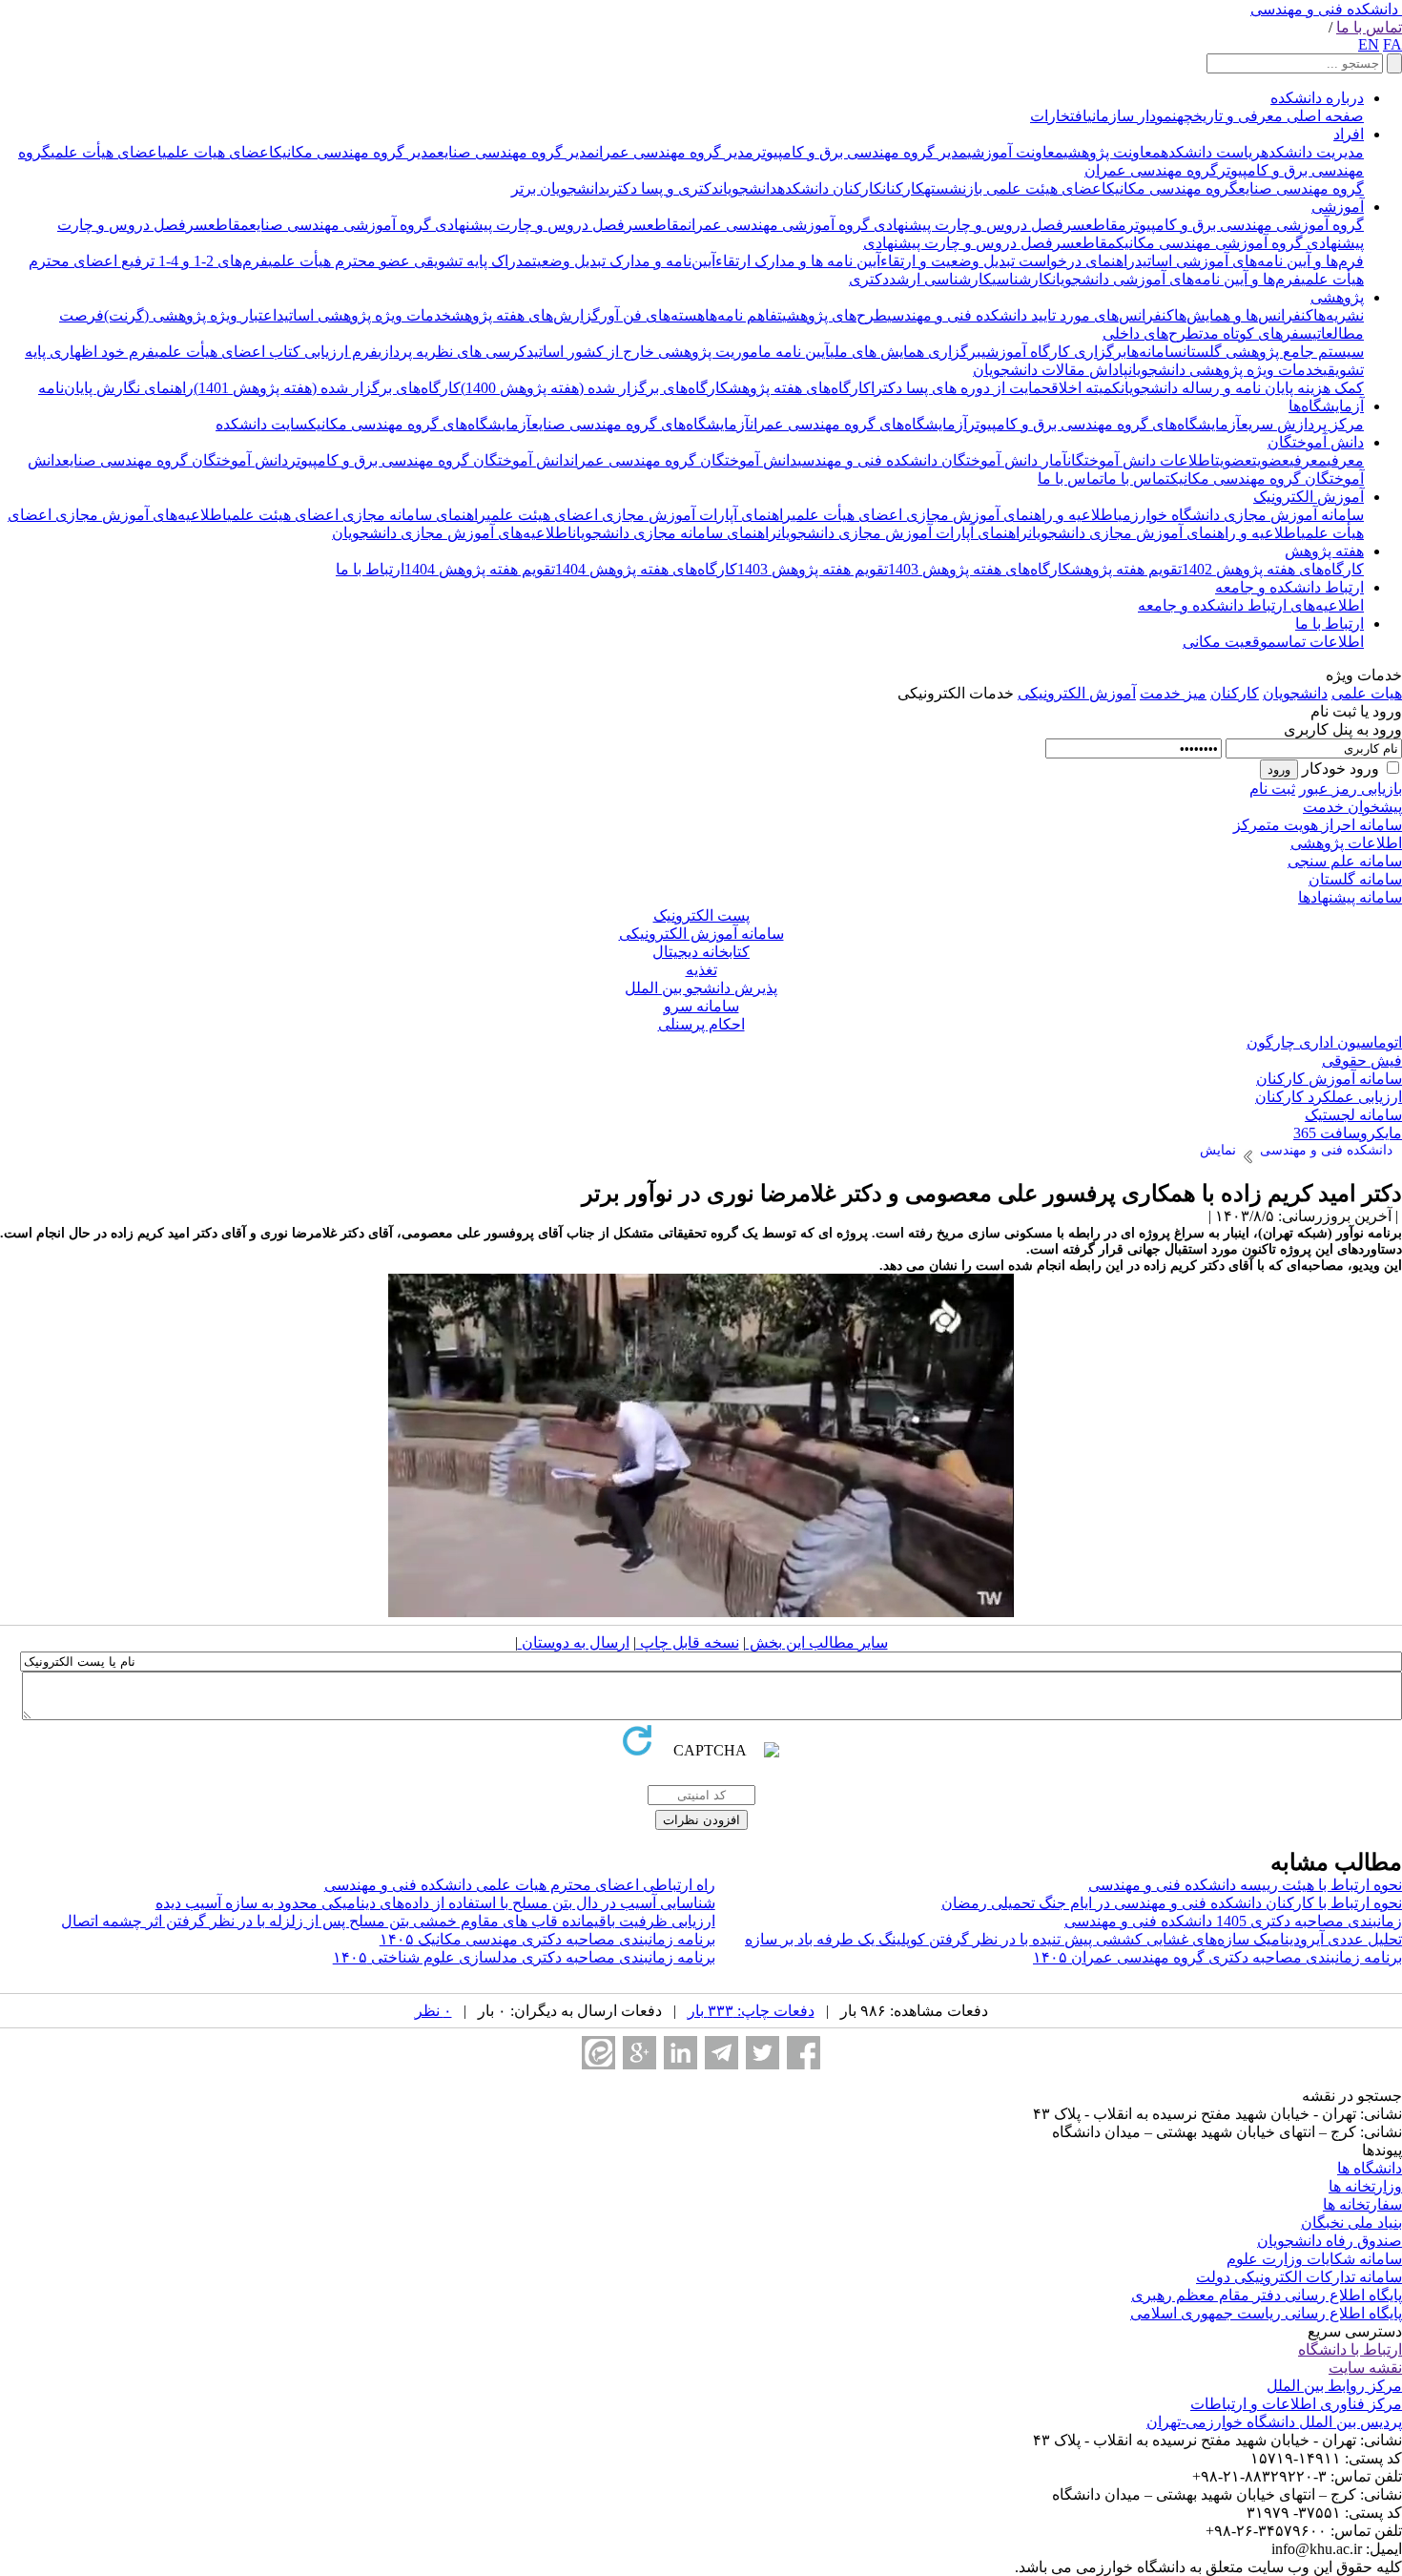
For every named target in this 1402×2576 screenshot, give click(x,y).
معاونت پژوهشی (1112, 152)
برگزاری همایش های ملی (906, 352)
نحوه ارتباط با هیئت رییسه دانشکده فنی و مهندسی (1245, 1885)
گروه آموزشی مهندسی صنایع (340, 225)
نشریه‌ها (1339, 315)
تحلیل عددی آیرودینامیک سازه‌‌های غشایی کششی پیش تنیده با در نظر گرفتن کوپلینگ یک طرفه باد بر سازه (1073, 1939)
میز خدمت (1173, 693)
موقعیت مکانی (1229, 642)
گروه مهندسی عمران (1151, 170)
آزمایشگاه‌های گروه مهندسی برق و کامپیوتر (1104, 424)
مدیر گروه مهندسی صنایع (516, 152)
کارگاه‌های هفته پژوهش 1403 (979, 569)
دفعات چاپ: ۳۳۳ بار (751, 2011)
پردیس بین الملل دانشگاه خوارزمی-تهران (1274, 2422)
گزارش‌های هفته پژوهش (526, 315)
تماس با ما (1369, 27)
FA (1392, 44)
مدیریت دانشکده (1312, 152)
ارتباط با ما (370, 569)
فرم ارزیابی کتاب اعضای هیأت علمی (266, 352)
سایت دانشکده (262, 424)
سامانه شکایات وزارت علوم (1314, 2259)
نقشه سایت (1365, 2368)
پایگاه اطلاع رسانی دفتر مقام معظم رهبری (1267, 2295)
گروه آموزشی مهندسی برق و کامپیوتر (1245, 225)
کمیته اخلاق (1086, 388)
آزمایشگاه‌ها (1326, 406)
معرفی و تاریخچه (1230, 116)
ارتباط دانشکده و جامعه (1289, 587)
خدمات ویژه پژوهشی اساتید (364, 315)
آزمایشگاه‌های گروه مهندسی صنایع (640, 424)
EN (1369, 44)
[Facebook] (804, 2053)
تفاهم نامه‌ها (743, 315)
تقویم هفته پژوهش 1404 (480, 569)
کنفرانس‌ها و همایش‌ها (1244, 315)
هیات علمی (1367, 693)
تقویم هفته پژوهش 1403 (813, 569)
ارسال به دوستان (574, 1642)
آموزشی (1338, 207)
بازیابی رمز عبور (1350, 789)
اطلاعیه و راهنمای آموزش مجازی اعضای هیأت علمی (955, 515)
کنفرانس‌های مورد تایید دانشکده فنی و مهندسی (1031, 315)
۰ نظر (433, 2011)
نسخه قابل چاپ (688, 1642)
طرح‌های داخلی (1151, 333)
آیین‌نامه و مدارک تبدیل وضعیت (624, 261)
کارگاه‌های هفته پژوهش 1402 (1273, 569)
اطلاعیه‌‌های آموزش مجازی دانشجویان (452, 533)
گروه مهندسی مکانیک (1172, 188)
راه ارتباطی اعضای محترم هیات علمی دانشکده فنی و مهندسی (520, 1885)
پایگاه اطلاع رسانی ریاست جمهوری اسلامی (1266, 2313)
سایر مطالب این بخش (817, 1642)
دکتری (869, 279)
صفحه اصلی (1323, 116)
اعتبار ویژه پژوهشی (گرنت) (190, 315)
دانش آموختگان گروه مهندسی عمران (684, 460)
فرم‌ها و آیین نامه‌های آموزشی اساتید (1249, 261)
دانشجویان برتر (558, 188)
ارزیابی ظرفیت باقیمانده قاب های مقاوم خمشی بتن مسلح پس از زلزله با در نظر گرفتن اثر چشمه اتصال (388, 1921)
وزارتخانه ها (1365, 2186)
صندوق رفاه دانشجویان (1330, 2241)
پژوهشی (1337, 297)
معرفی (1345, 460)
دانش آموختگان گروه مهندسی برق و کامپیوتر (429, 460)
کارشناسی (1022, 279)
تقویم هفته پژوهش (1126, 569)
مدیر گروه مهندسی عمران (674, 152)
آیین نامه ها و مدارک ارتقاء (798, 261)
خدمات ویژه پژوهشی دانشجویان (1226, 370)
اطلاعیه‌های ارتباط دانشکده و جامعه (1251, 605)
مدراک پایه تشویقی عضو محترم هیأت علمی (400, 261)
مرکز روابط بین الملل (1334, 2386)
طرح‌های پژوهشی (835, 315)
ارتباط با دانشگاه (1350, 2349)
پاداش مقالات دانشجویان (1051, 370)
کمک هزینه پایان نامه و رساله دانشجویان (1242, 388)
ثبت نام (1272, 789)
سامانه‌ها (1155, 352)
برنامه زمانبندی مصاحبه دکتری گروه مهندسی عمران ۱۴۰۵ (1217, 1957)
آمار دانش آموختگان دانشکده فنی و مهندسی (932, 460)
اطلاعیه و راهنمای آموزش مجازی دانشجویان (1165, 533)
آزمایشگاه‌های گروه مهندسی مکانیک (420, 424)
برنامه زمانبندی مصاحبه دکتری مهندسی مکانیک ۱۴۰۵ (547, 1939)
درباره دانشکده (1317, 98)
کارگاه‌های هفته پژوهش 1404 (646, 569)
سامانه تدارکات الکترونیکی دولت (1299, 2277)
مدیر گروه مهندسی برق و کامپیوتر (860, 152)
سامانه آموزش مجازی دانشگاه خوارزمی (1241, 515)
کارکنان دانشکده (830, 188)
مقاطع (1106, 225)
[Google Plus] (639, 2053)
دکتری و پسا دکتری (662, 188)
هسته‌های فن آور (652, 315)
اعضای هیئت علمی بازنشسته (1015, 188)
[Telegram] (722, 2053)
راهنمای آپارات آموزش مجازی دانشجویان (903, 533)
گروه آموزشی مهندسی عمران (779, 225)
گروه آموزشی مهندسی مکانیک (1209, 243)
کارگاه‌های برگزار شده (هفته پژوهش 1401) (327, 388)
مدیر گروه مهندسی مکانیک (355, 152)
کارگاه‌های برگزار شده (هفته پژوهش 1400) (595, 388)
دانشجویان (748, 188)
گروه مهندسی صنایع (1301, 188)
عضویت (1271, 460)
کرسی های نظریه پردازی (452, 352)
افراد (1349, 134)
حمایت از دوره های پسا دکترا (961, 388)
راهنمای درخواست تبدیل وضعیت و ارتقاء (1008, 261)
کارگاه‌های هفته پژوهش (800, 388)
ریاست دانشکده (1211, 152)
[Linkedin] (680, 2053)
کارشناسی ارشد (940, 279)
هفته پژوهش (1324, 551)
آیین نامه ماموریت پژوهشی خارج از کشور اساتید (678, 352)
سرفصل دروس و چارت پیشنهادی (978, 225)
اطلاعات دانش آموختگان (1141, 460)
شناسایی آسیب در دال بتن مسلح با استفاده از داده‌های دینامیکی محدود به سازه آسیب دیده (435, 1903)
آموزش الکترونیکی (1077, 693)
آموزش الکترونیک (1309, 497)
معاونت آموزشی (1015, 152)
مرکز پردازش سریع (1302, 424)
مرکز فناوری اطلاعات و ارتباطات (1296, 2404)
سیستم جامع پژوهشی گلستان (1273, 352)
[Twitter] (763, 2053)
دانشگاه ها (1370, 2168)
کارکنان (903, 188)
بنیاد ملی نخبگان (1351, 2223)
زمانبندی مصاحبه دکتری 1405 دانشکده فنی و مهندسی (1233, 1921)
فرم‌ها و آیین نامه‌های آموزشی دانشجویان (1176, 279)
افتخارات (1059, 116)
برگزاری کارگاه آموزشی (1054, 352)
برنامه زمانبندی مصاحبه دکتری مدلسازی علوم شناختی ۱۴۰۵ (524, 1957)
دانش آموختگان (1316, 442)
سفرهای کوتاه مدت (1256, 333)
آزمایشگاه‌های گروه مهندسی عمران (858, 424)
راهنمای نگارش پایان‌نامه (116, 388)
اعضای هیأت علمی (106, 152)
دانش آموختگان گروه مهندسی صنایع (175, 460)
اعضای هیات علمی (218, 152)
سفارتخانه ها (1362, 2204)
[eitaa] (598, 2053)
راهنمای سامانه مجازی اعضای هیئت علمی (357, 515)
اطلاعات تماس (1320, 642)
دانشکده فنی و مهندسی (1324, 9)
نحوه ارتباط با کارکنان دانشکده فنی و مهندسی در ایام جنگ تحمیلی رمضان (1172, 1903)
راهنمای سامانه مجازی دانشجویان (675, 533)
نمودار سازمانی (1132, 116)
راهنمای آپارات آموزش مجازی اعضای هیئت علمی (639, 515)
